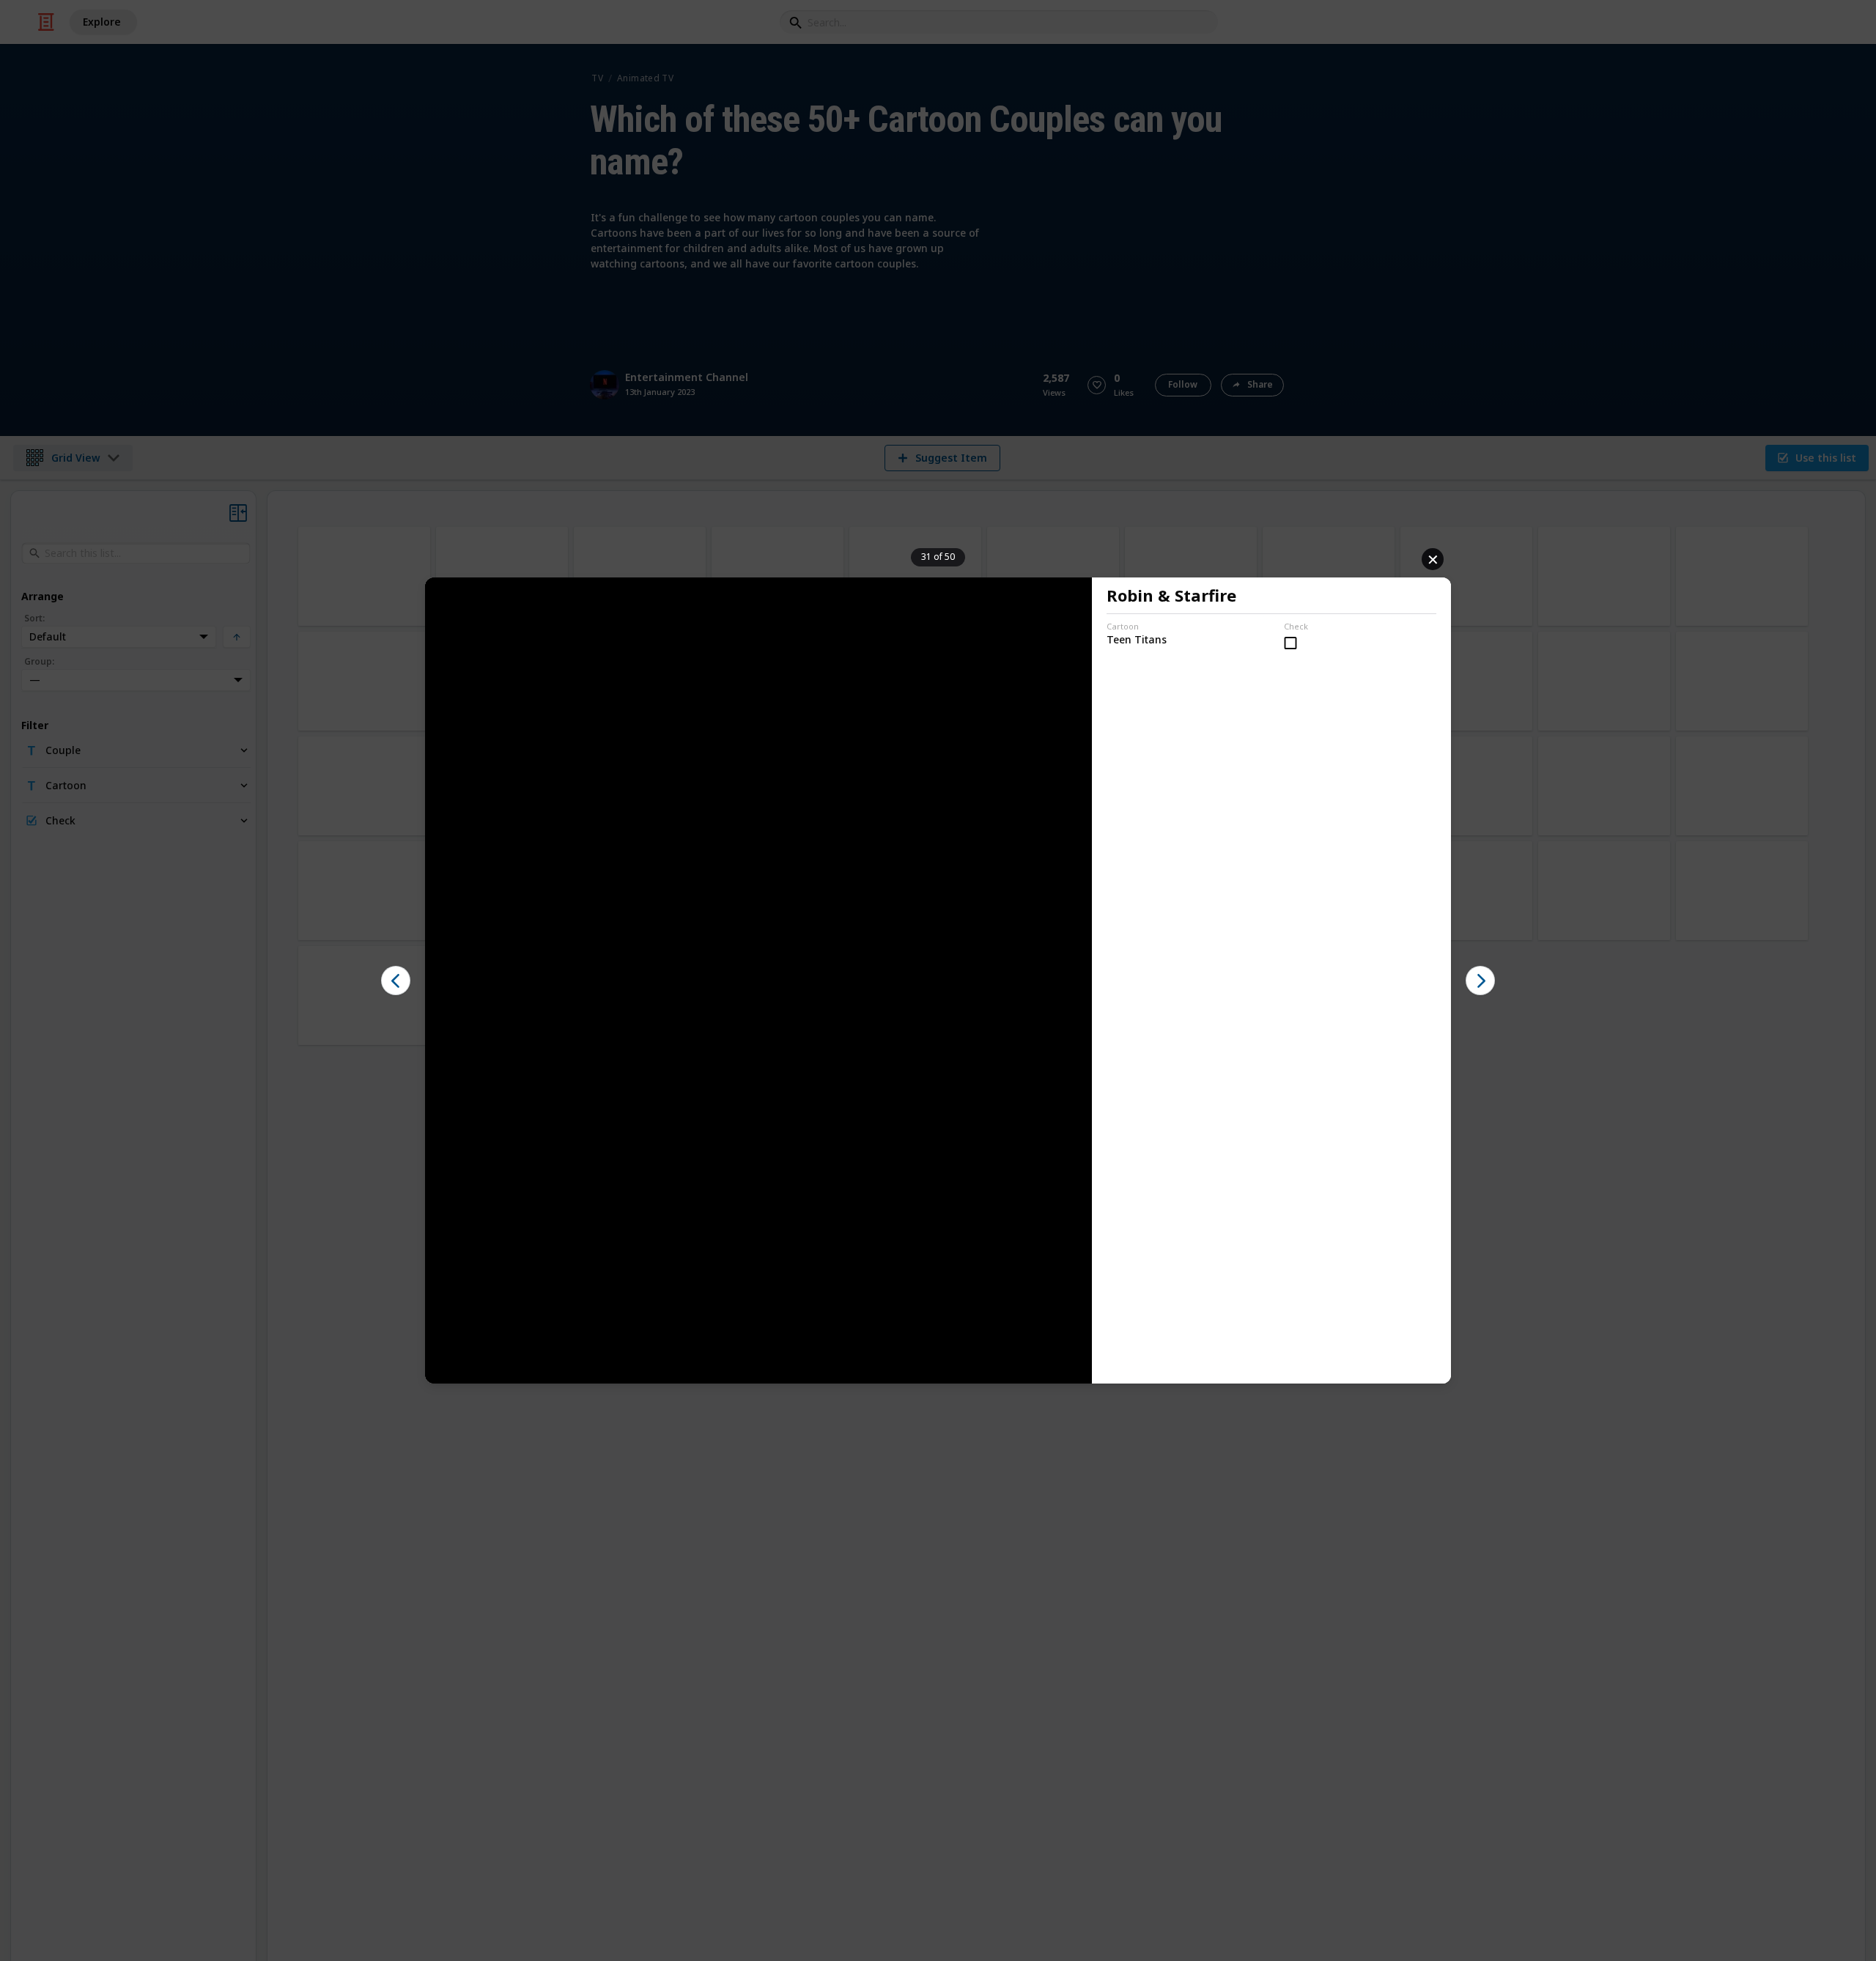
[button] (396, 980)
